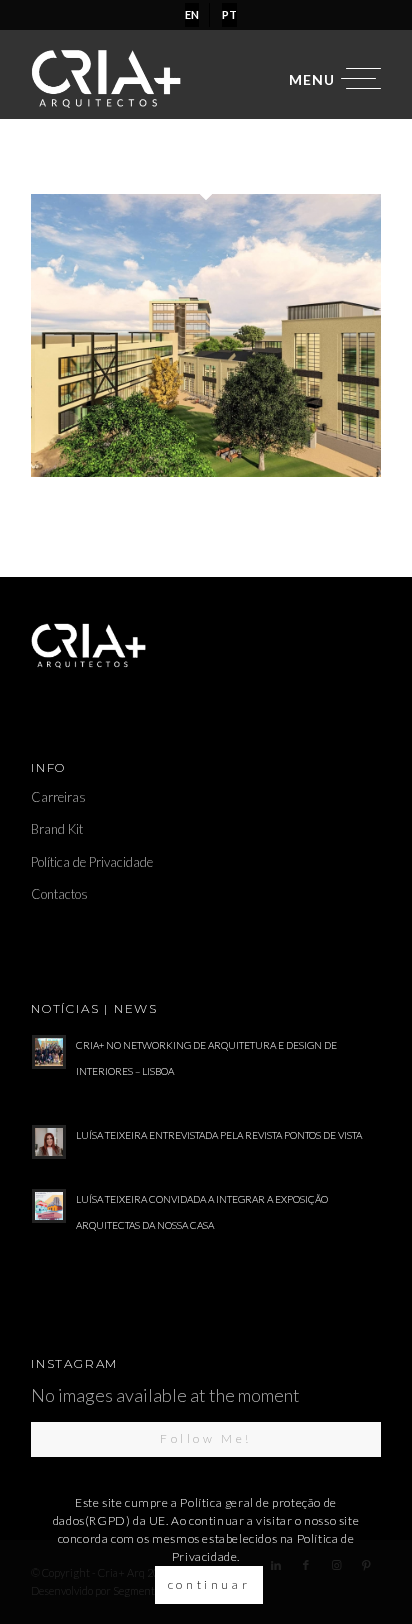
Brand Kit (57, 829)
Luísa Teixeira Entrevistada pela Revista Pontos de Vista (219, 1135)
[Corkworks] (206, 470)
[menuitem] (192, 15)
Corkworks (78, 488)
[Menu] (325, 79)
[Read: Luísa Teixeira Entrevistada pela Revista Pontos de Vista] (49, 1142)
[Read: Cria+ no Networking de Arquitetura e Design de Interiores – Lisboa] (49, 1052)
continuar (209, 1584)
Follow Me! (206, 1438)
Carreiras (58, 797)
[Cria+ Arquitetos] (171, 79)
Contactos (59, 894)
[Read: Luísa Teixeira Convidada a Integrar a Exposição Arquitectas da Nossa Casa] (49, 1206)
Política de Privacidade (92, 862)
